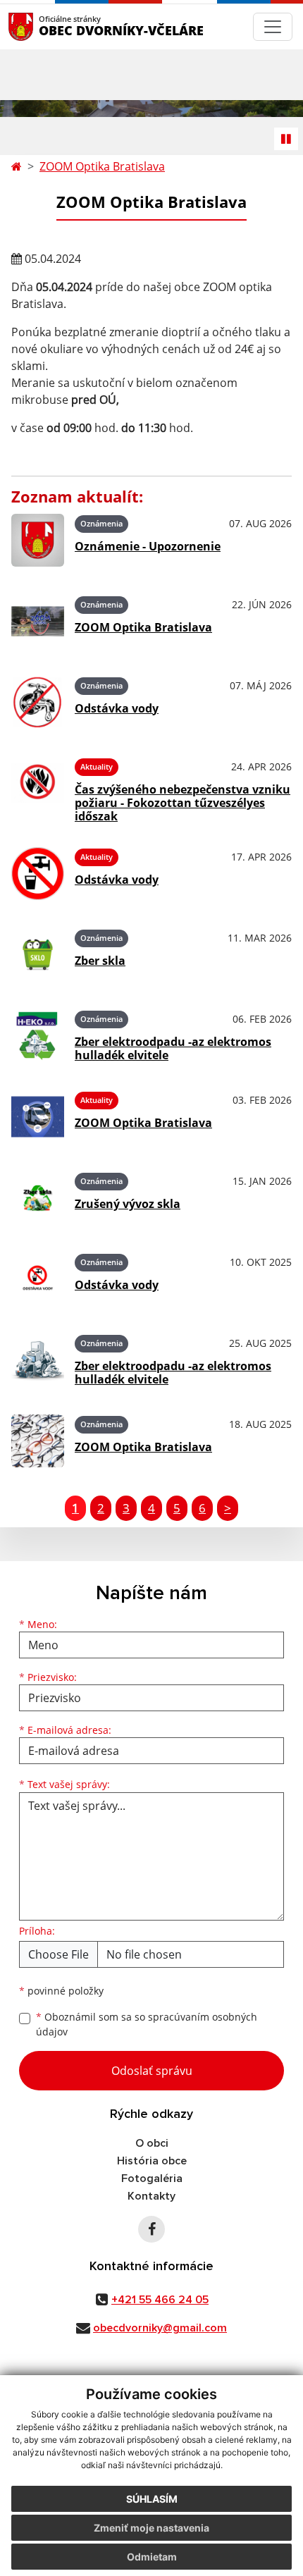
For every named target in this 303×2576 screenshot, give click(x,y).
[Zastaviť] (286, 139)
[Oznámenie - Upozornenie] (38, 540)
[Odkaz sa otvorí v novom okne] (151, 2229)
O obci (152, 2143)
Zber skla (100, 961)
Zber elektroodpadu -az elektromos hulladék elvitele (173, 1048)
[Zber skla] (38, 955)
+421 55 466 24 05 (160, 2300)
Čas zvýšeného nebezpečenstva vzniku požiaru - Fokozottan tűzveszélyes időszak (183, 803)
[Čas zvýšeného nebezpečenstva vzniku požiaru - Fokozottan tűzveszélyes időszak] (38, 788)
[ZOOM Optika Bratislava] (38, 621)
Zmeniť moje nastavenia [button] (151, 2528)
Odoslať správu (152, 2071)
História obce (152, 2161)
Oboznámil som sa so (147, 2024)
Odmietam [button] (152, 2557)
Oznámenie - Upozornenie (148, 546)
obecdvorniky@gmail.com (160, 2328)
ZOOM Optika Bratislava (102, 166)
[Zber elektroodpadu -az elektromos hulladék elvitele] (38, 1036)
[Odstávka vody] (38, 702)
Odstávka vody (117, 708)
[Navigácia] (273, 27)
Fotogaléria (152, 2178)
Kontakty (151, 2196)
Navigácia (42, 26)
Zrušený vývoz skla (128, 1204)
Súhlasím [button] (152, 2499)
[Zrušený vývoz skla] (38, 1198)
